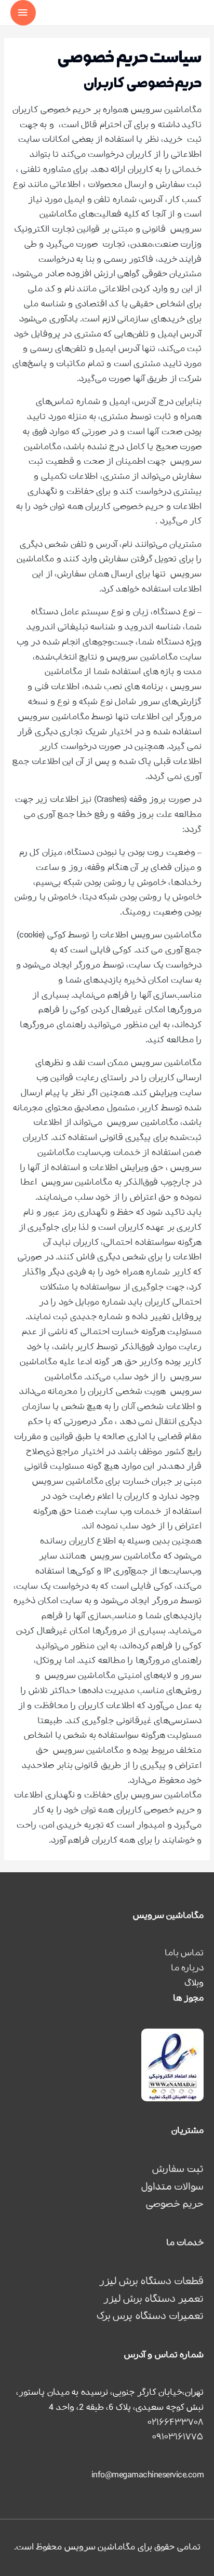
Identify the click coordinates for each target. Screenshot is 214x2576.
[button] (14, 1195)
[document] (107, 1288)
